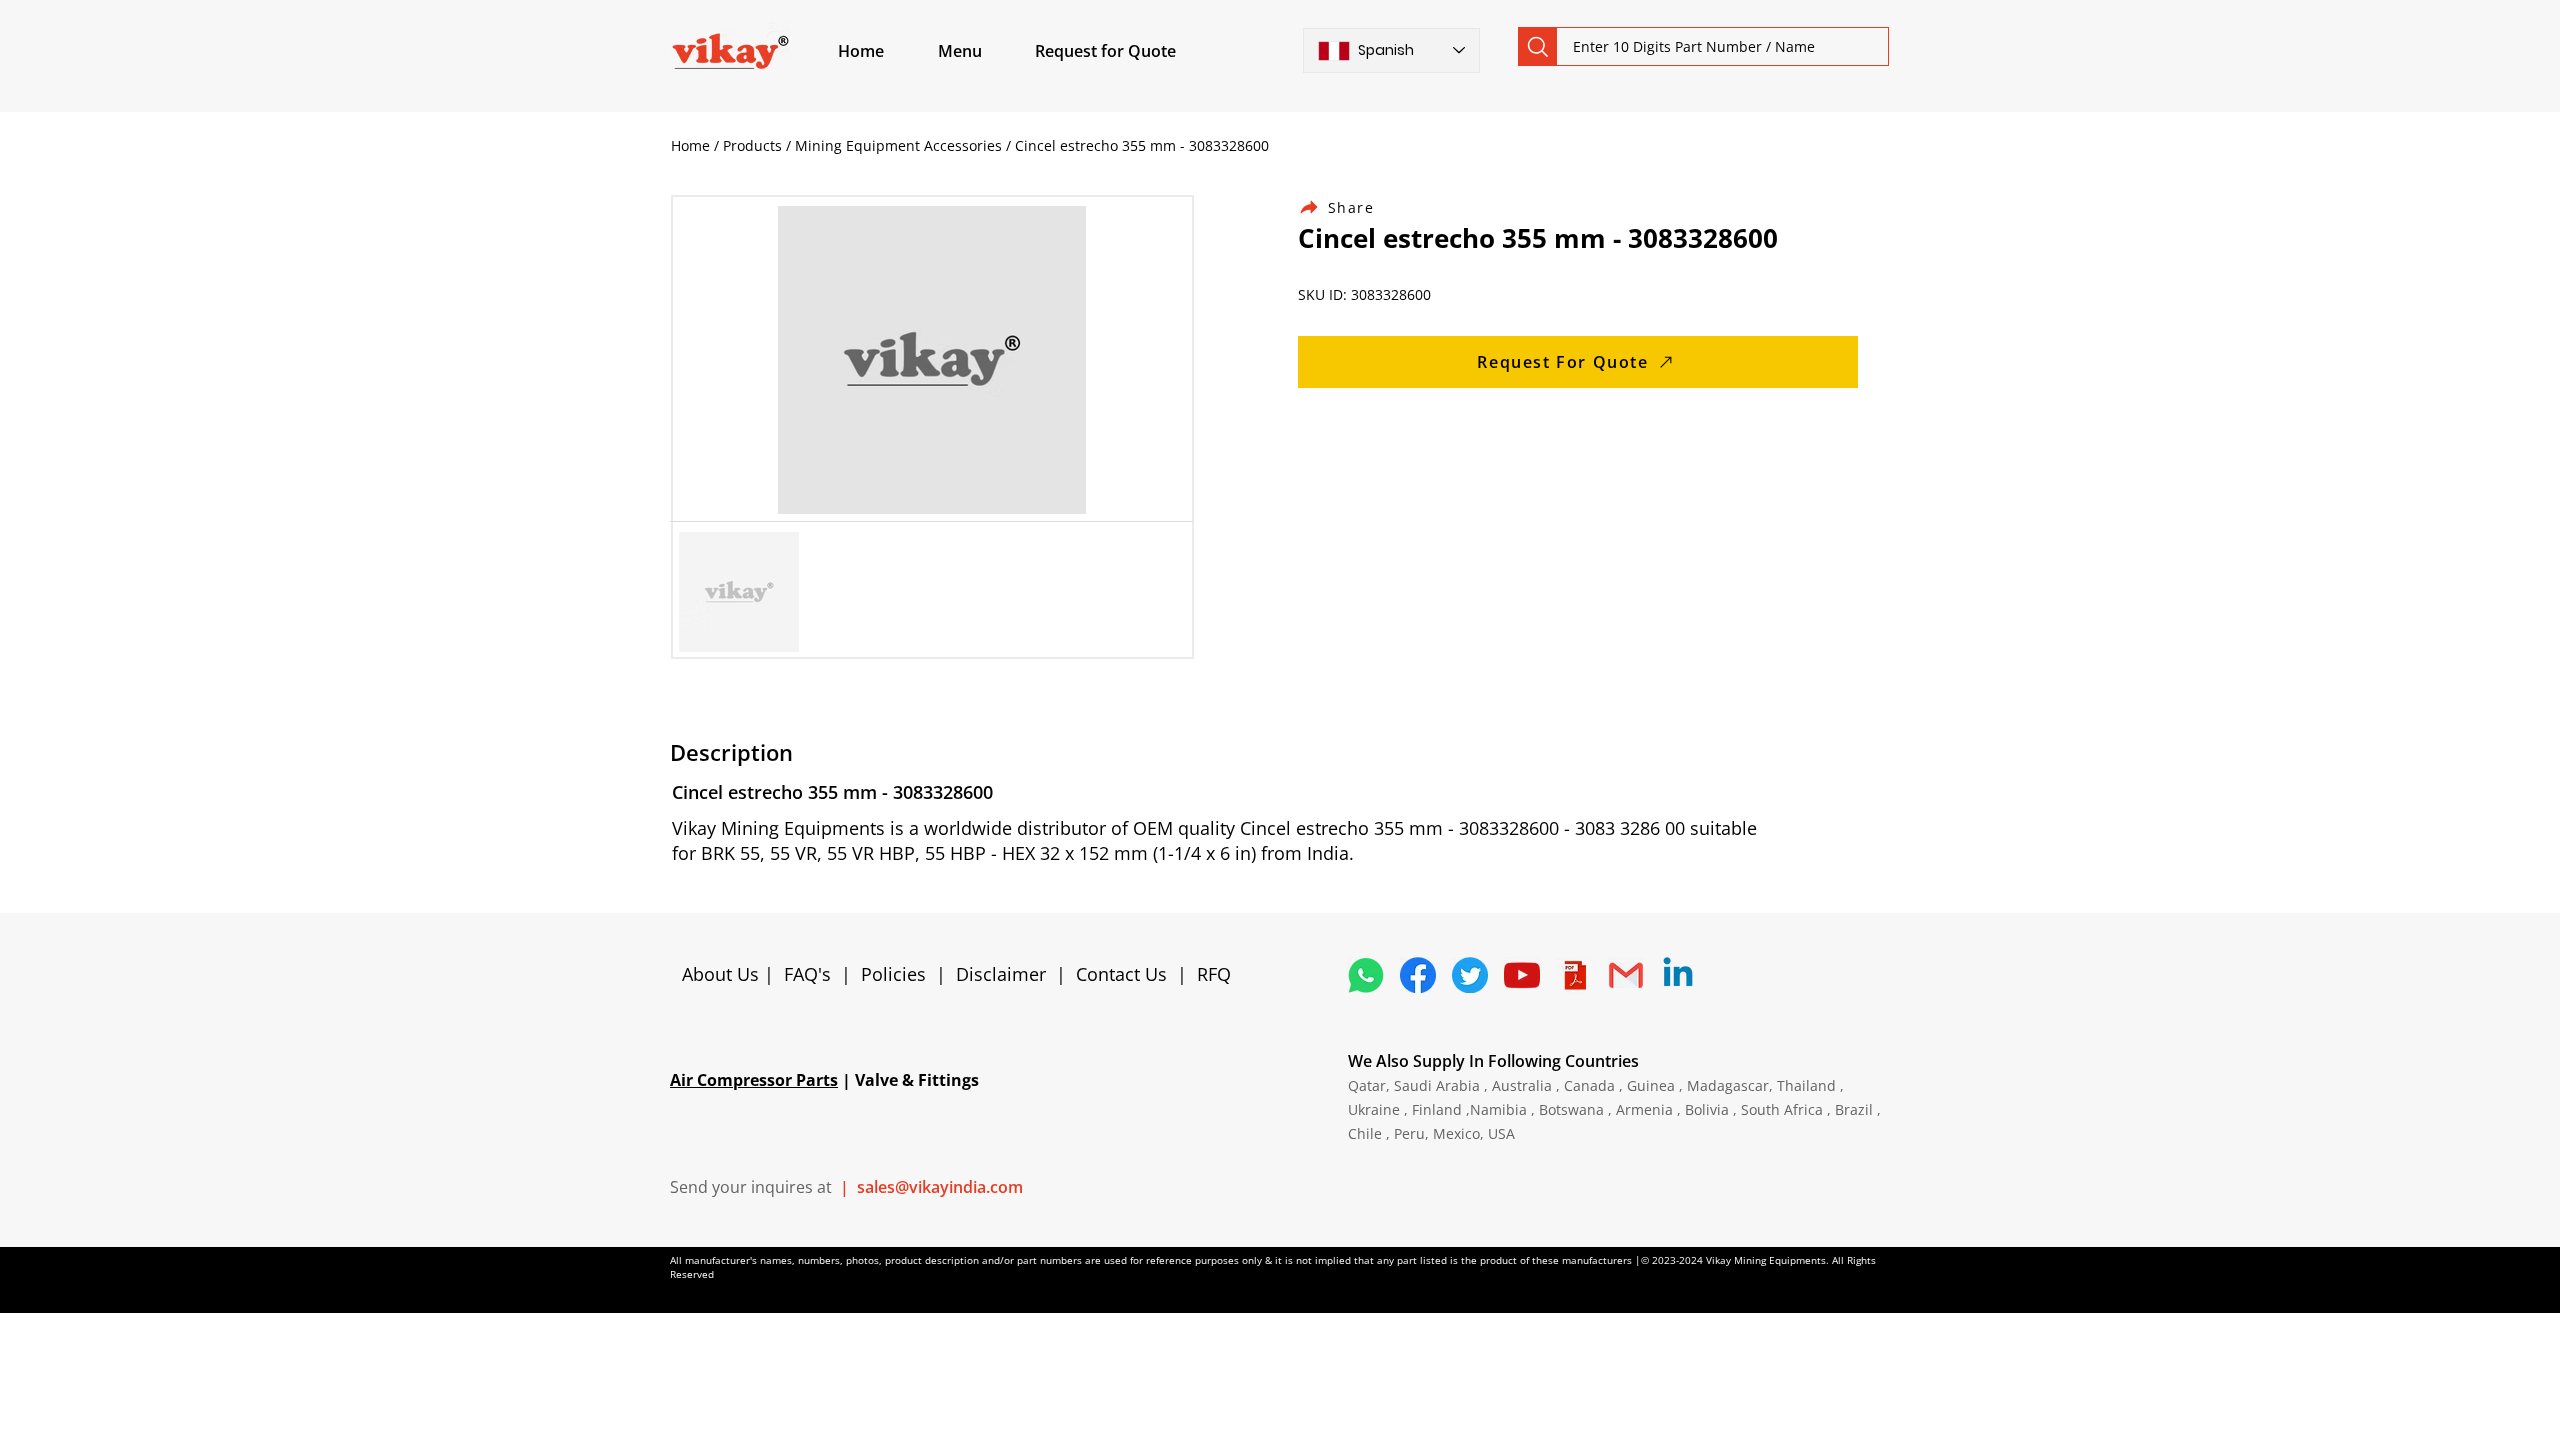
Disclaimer (1006, 974)
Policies (893, 974)
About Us (723, 974)
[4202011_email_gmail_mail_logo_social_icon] (1626, 975)
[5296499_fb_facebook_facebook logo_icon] (1418, 975)
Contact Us (1121, 974)
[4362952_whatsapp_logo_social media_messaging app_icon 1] (1366, 975)
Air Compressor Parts (754, 1080)
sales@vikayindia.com (940, 1187)
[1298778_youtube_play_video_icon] (1522, 975)
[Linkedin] (1678, 975)
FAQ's (807, 974)
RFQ (1214, 974)
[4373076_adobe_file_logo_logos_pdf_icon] (1574, 975)
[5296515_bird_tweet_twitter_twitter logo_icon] (1470, 975)
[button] (983, 51)
